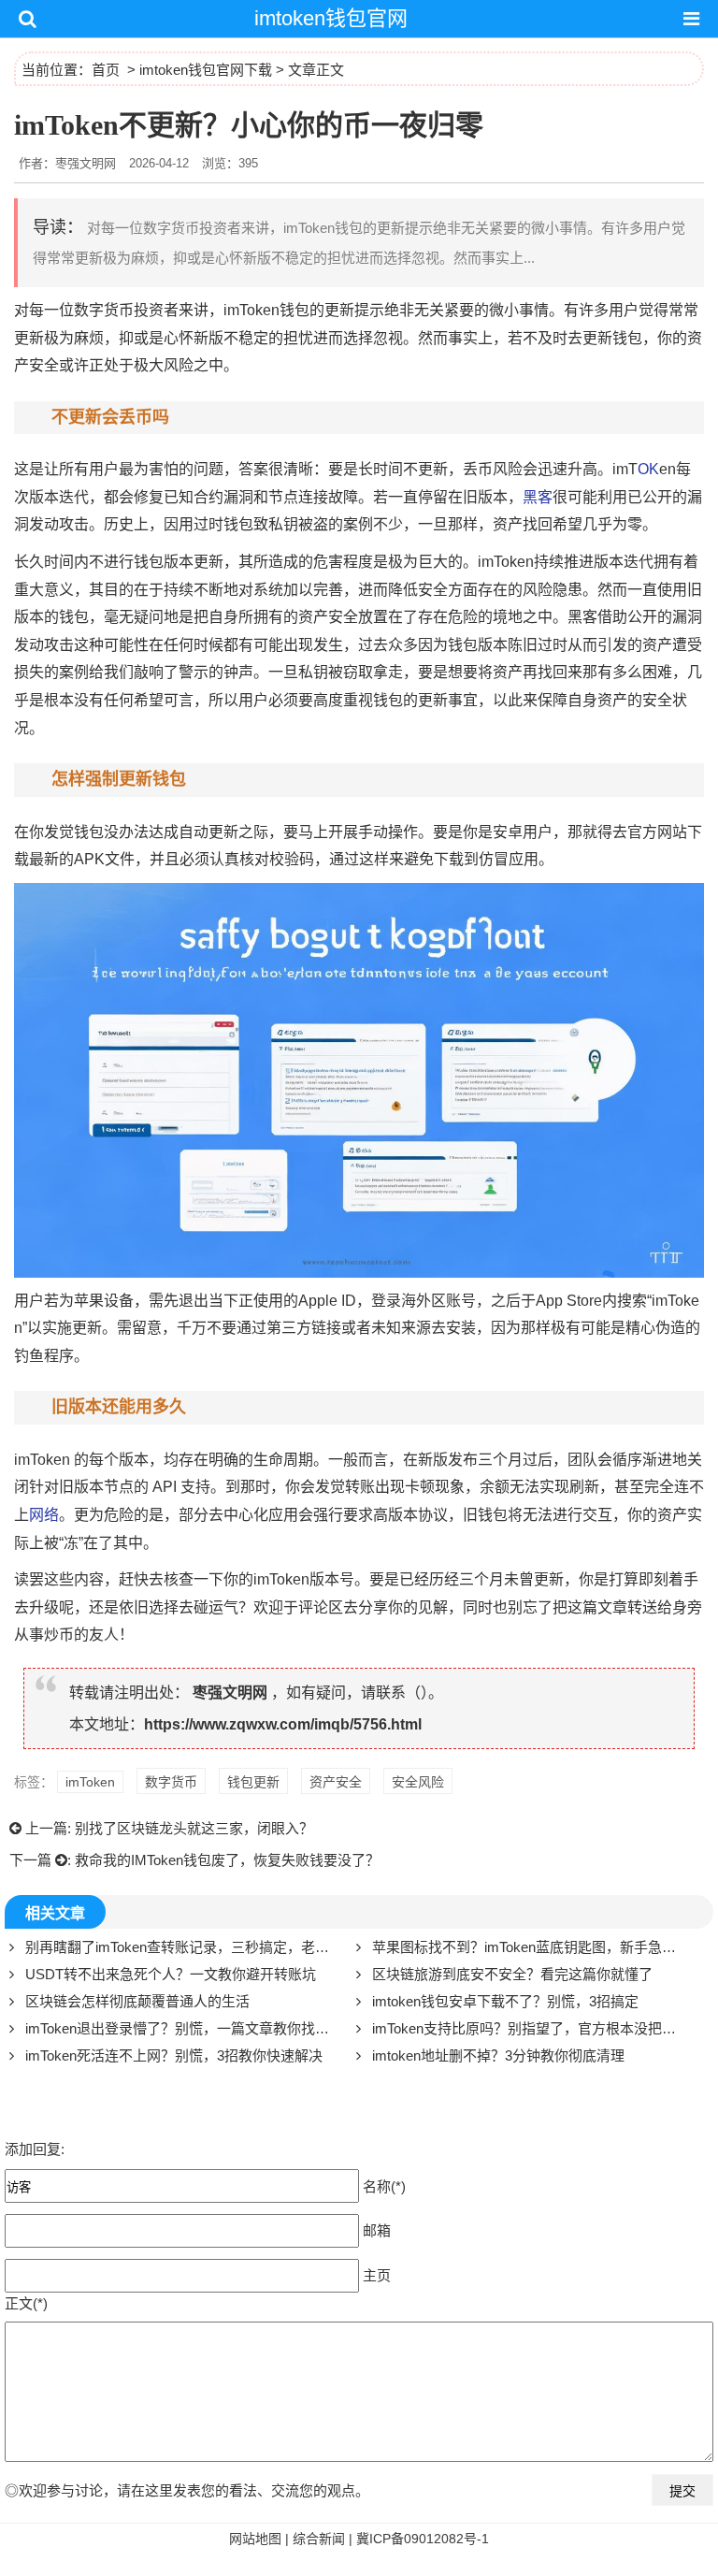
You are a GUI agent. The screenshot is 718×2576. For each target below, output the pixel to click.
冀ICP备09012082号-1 (423, 2539)
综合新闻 (319, 2539)
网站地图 (255, 2539)
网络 (44, 1515)
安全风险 (418, 1782)
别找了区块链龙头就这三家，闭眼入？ (194, 1828)
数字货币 (104, 310)
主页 (377, 2275)
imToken (251, 310)
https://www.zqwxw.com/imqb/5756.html (283, 1724)
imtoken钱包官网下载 (206, 70)
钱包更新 (253, 1782)
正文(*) (26, 2303)
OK (648, 469)
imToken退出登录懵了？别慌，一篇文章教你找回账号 (191, 2028)
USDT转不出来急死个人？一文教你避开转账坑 (171, 1974)
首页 (106, 70)
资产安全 (336, 1782)
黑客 (538, 497)
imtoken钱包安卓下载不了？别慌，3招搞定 (505, 2001)
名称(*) (384, 2186)
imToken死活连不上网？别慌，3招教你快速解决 (174, 2055)
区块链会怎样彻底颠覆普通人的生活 (137, 2001)
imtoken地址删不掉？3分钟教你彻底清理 (498, 2055)
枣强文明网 (230, 1693)
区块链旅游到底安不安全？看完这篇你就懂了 (512, 1974)
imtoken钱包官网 (331, 18)
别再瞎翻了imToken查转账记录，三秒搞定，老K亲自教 (196, 1947)
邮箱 (377, 2230)
